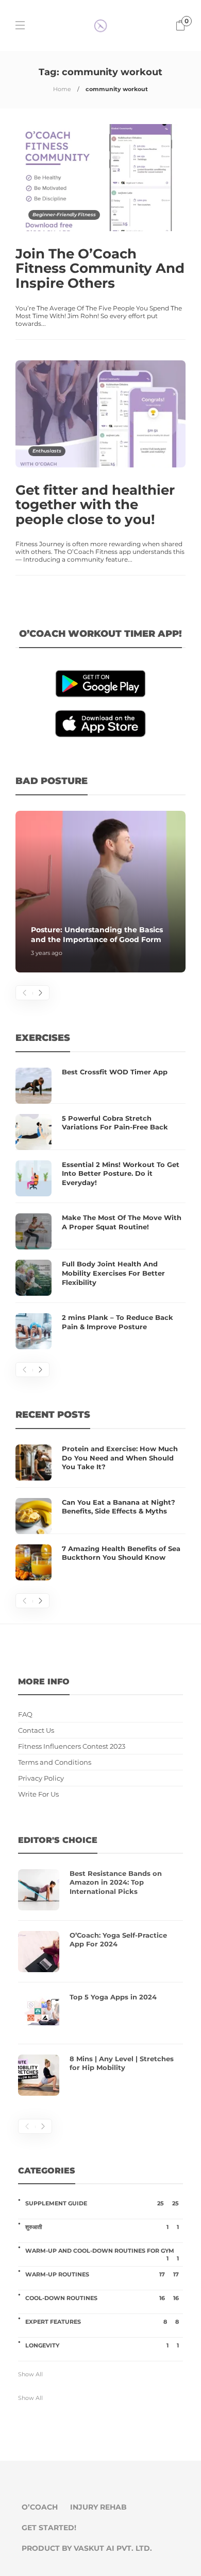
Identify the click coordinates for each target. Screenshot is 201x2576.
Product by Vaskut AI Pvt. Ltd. (87, 2548)
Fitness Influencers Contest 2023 (72, 1746)
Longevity (102, 2345)
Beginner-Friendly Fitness (64, 214)
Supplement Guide (102, 2203)
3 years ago (47, 953)
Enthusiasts (47, 451)
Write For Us (38, 1794)
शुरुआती (102, 2227)
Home (62, 89)
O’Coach (40, 2507)
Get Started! (49, 2528)
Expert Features (102, 2322)
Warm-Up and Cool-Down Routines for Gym (102, 2251)
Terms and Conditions (55, 1762)
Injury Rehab (98, 2507)
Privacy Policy (41, 1778)
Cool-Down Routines (102, 2298)
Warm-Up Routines (102, 2274)
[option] (100, 892)
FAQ (25, 1715)
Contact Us (36, 1730)
